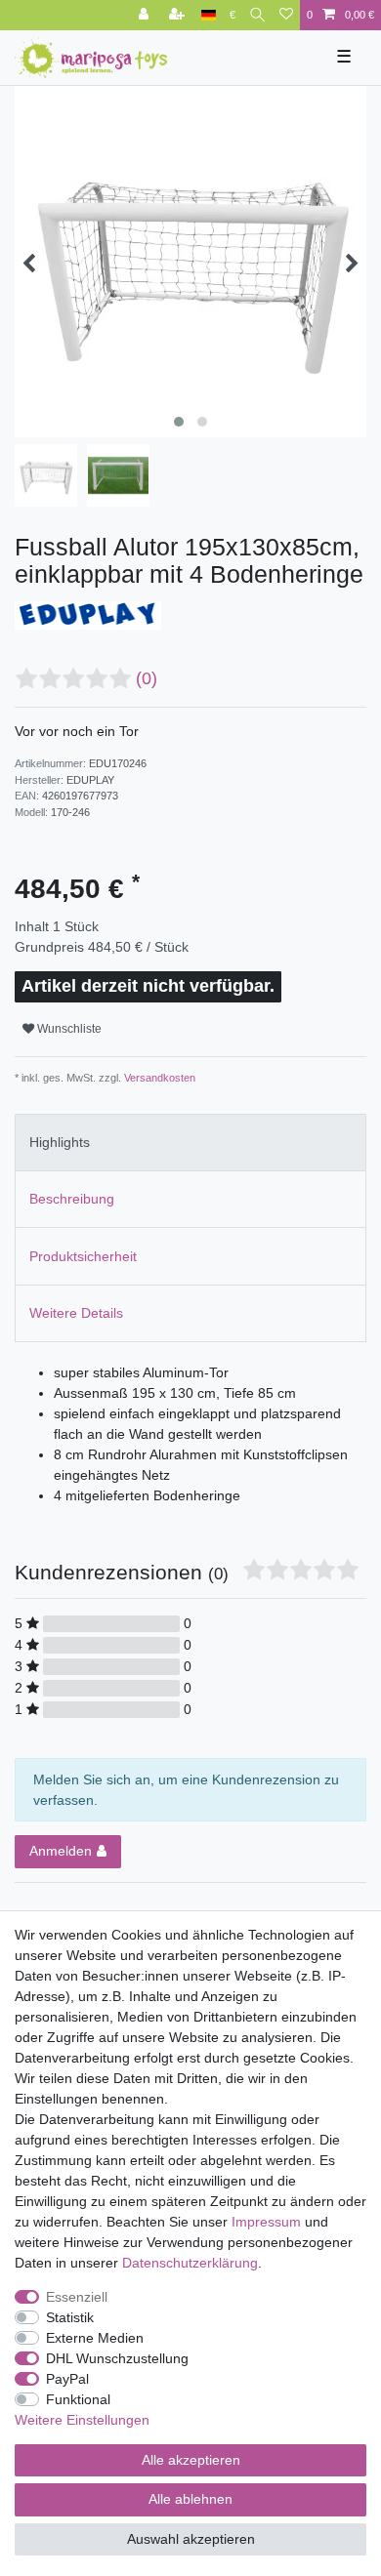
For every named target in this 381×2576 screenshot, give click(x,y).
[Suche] (257, 15)
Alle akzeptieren (191, 2460)
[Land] (209, 15)
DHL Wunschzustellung (117, 2358)
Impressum (266, 2222)
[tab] (190, 1143)
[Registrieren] (179, 15)
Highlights (60, 1142)
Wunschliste (68, 1029)
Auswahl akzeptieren (191, 2539)
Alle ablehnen (190, 2499)
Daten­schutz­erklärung (190, 2263)
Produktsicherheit (83, 1256)
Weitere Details (76, 1313)
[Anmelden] (146, 15)
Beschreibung (72, 1199)
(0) (147, 678)
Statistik (70, 2317)
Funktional (78, 2399)
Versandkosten (158, 1078)
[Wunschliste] (286, 15)
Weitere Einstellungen (82, 2420)
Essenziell (77, 2297)
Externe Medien (95, 2338)
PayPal (67, 2379)
